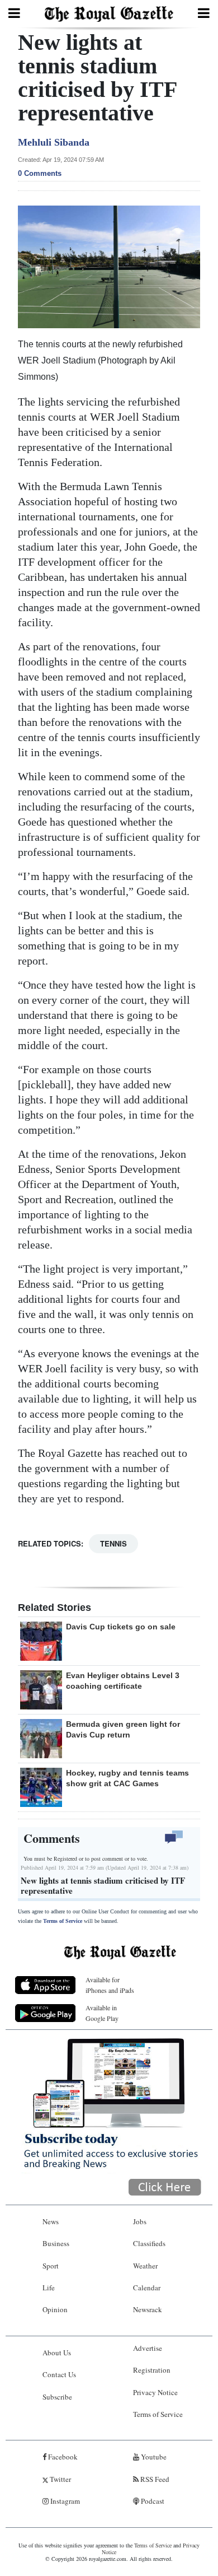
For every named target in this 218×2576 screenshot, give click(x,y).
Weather (145, 2266)
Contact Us (59, 2374)
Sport (51, 2266)
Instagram (64, 2501)
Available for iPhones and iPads (110, 1985)
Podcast (152, 2501)
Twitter (60, 2479)
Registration (152, 2370)
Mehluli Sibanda (54, 142)
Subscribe (57, 2397)
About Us (57, 2353)
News (51, 2221)
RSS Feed (154, 2479)
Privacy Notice (155, 2392)
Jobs (140, 2221)
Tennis (113, 1543)
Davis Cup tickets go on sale (121, 1627)
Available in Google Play (102, 2013)
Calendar (147, 2288)
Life (49, 2288)
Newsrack (148, 2309)
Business (56, 2243)
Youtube (153, 2457)
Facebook (62, 2457)
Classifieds (149, 2243)
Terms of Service (63, 1921)
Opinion (55, 2309)
